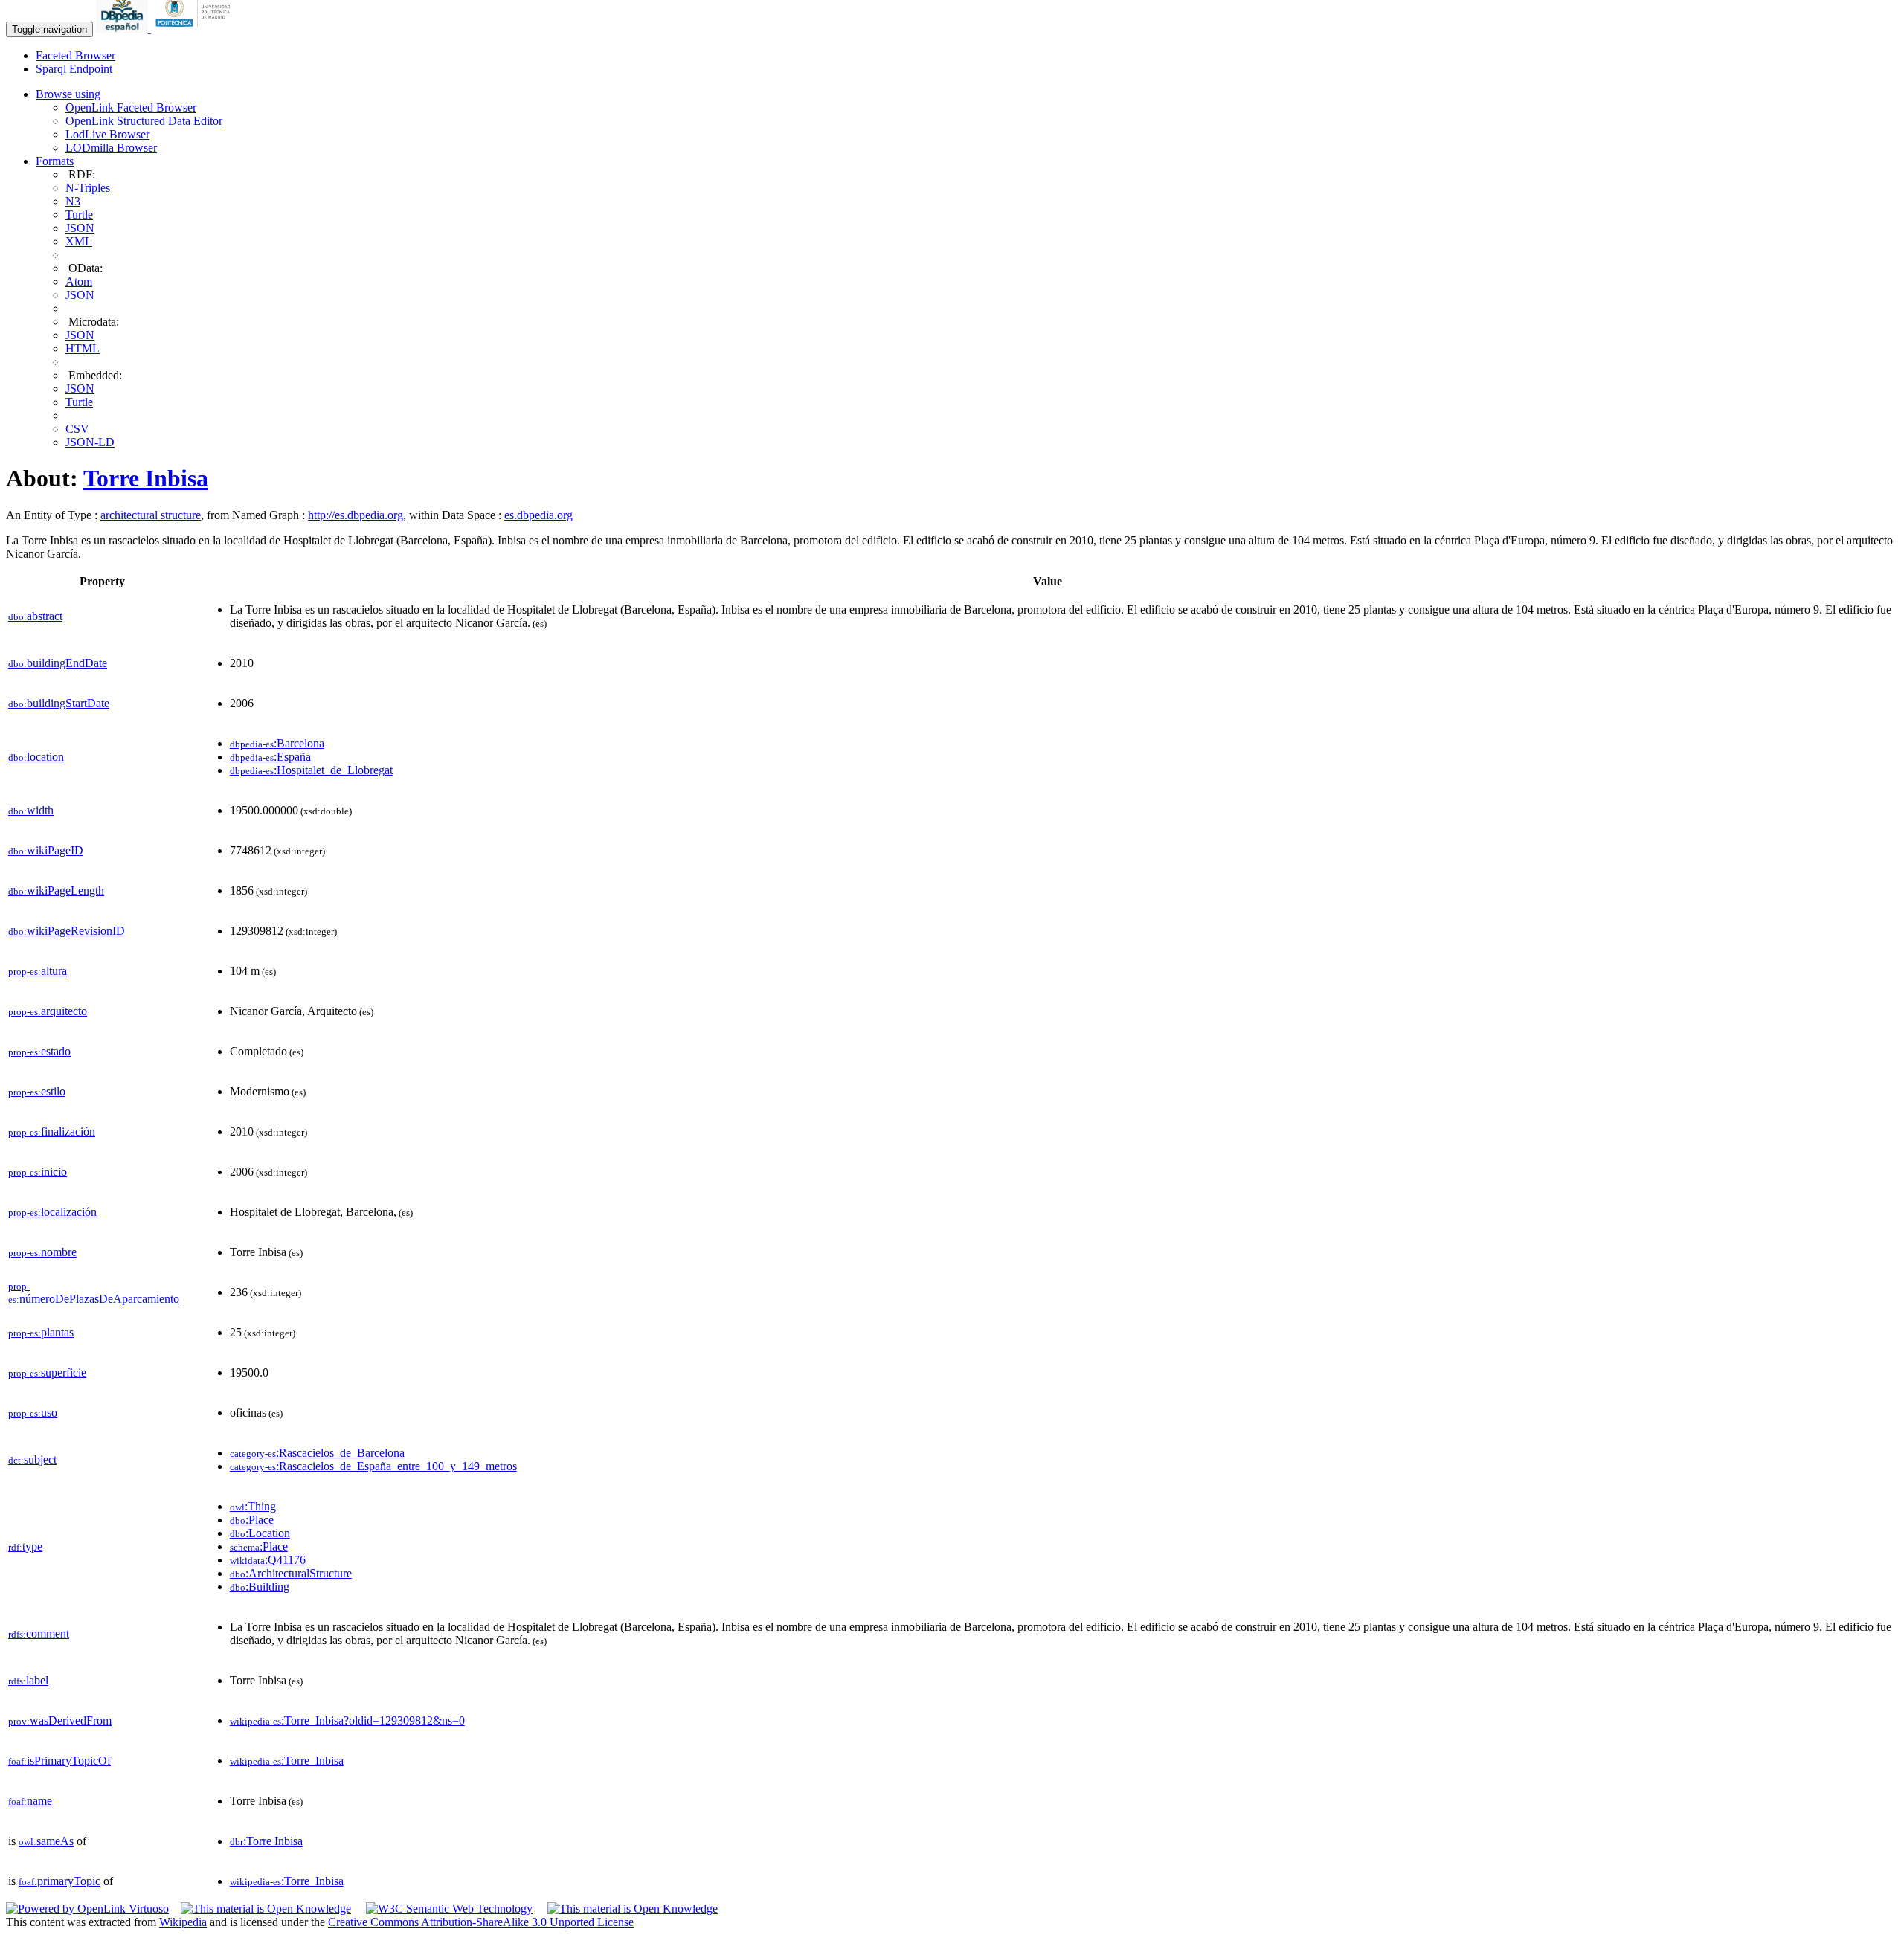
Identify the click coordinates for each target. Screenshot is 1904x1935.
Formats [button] (55, 161)
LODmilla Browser (111, 148)
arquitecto (48, 1011)
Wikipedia (183, 1922)
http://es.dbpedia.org (356, 515)
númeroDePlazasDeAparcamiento (94, 1293)
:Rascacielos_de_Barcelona (317, 1453)
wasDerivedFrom (60, 1720)
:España (270, 757)
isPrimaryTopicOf (59, 1761)
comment (39, 1633)
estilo (37, 1091)
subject (32, 1459)
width (31, 810)
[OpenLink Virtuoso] (87, 1909)
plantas (41, 1332)
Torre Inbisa (146, 478)
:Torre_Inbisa (287, 1761)
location (36, 757)
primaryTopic (59, 1881)
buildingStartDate (59, 703)
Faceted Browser (75, 55)
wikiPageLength (56, 891)
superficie (47, 1372)
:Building (260, 1587)
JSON (80, 228)
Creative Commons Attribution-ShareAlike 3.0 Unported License (481, 1922)
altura (38, 971)
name (30, 1801)
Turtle (79, 215)
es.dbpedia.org (538, 515)
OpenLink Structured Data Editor (144, 121)
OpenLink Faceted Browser (131, 107)
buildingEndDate (58, 663)
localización (52, 1212)
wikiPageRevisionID (67, 931)
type (25, 1546)
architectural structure (151, 515)
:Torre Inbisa (266, 1841)
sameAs (46, 1841)
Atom (79, 281)
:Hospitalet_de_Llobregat (311, 770)
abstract (35, 616)
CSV (77, 429)
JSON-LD (90, 442)
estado (39, 1051)
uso (33, 1413)
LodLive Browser (107, 134)
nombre (42, 1252)
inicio (38, 1172)
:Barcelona (277, 743)
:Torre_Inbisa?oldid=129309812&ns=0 (347, 1720)
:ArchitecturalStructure (291, 1573)
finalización (52, 1131)
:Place (252, 1520)
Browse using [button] (68, 94)
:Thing (253, 1506)
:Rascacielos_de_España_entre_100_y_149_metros (373, 1466)
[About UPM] (196, 29)
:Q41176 (268, 1560)
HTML (83, 348)
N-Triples (88, 188)
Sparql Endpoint (74, 69)
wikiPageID (46, 850)
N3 (73, 201)
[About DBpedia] (123, 29)
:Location (260, 1533)
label (28, 1680)
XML (79, 241)
